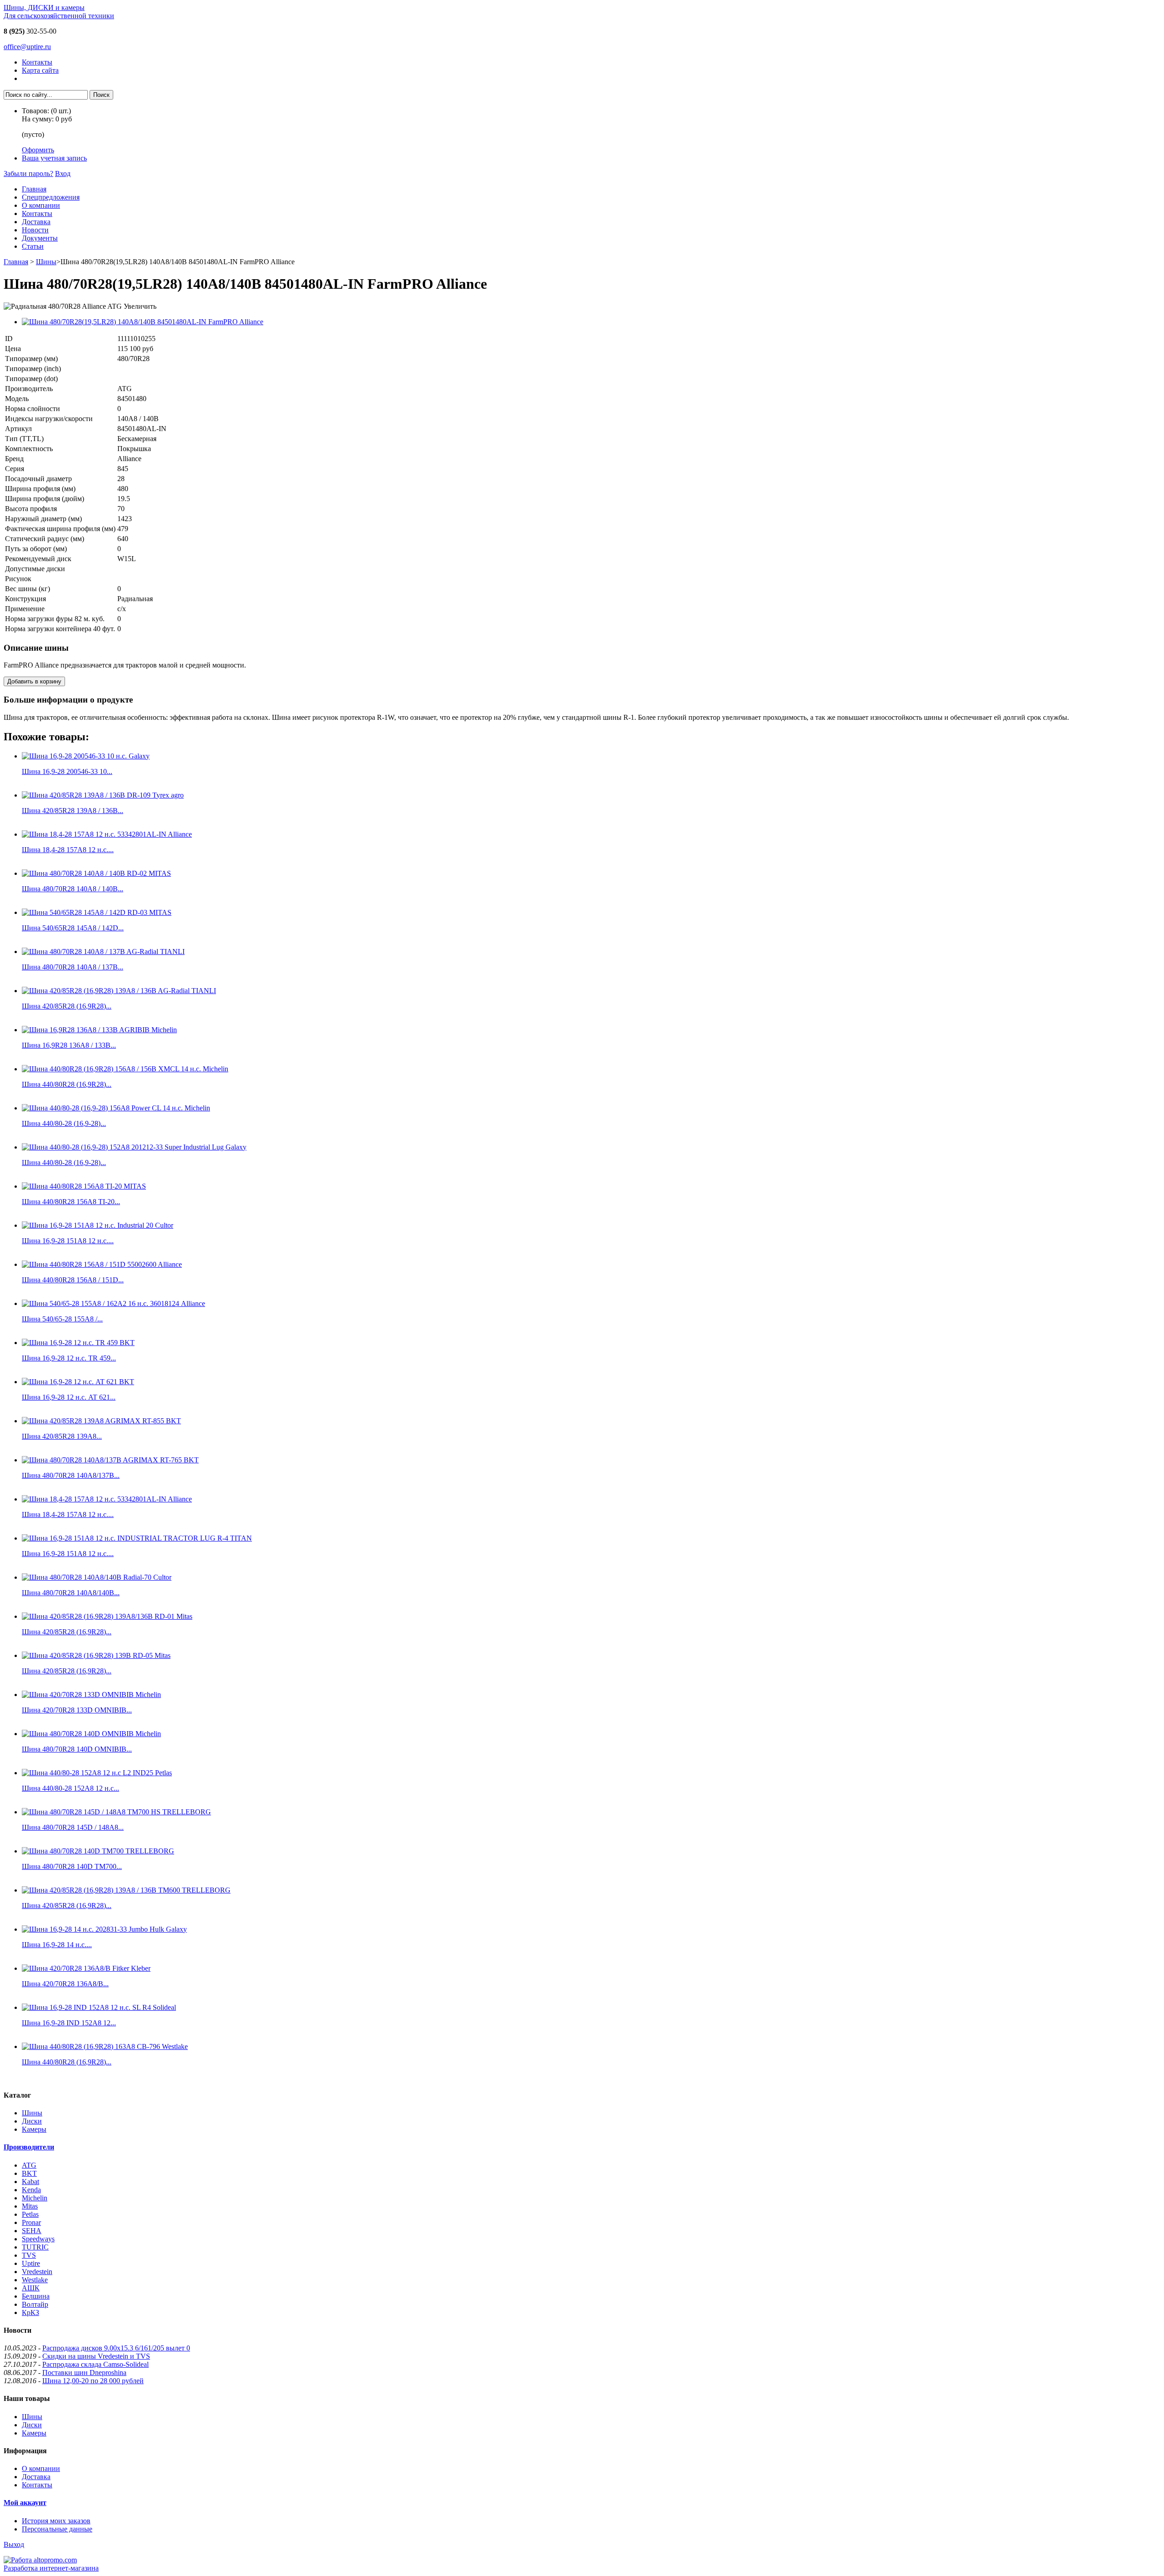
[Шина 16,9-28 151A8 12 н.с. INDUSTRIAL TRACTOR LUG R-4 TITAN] (137, 1538)
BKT (29, 2173)
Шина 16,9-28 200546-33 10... (67, 771)
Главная (34, 189)
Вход (63, 173)
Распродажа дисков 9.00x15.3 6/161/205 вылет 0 (116, 2348)
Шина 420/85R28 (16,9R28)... (67, 1006)
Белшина (36, 2296)
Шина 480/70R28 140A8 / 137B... (73, 967)
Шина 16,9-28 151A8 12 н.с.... (68, 1241)
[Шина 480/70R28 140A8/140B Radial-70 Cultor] (97, 1577)
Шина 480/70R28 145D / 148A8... (73, 1827)
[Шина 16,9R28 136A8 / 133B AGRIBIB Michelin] (99, 1030)
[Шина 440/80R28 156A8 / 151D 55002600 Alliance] (102, 1264)
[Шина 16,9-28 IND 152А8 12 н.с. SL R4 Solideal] (99, 2007)
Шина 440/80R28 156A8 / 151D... (73, 1280)
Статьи (33, 246)
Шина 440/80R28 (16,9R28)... (67, 1084)
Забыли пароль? (28, 173)
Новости (35, 230)
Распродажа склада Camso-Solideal (95, 2364)
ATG (29, 2165)
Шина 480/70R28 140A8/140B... (71, 1593)
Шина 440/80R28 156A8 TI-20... (71, 1202)
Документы (40, 238)
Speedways (38, 2239)
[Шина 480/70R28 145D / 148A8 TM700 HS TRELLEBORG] (116, 1812)
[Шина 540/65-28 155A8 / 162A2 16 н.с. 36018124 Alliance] (113, 1303)
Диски (32, 2121)
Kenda (31, 2190)
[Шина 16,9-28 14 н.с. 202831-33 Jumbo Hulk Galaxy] (104, 1929)
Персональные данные (57, 2529)
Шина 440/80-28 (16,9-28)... (64, 1123)
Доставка (36, 222)
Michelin (35, 2198)
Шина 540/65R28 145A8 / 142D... (73, 928)
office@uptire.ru (27, 47)
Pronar (31, 2222)
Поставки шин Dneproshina (84, 2373)
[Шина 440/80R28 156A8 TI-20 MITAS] (84, 1186)
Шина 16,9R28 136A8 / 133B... (69, 1045)
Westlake (35, 2280)
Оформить (38, 150)
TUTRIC (35, 2247)
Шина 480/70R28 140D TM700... (72, 1866)
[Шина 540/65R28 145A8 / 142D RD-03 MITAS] (97, 912)
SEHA (32, 2231)
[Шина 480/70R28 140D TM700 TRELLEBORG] (98, 1851)
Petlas (30, 2214)
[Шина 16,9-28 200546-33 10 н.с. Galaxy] (86, 756)
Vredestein (37, 2272)
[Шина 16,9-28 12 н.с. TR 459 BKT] (78, 1343)
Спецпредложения (51, 197)
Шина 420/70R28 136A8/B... (65, 1984)
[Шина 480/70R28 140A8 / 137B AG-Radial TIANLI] (103, 952)
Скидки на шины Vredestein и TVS (96, 2356)
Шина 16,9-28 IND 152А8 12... (69, 2023)
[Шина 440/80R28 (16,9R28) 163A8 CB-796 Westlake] (105, 2046)
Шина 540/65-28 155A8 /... (62, 1319)
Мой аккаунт (25, 2503)
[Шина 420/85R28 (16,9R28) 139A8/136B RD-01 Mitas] (107, 1616)
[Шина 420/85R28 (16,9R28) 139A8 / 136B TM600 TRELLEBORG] (126, 1890)
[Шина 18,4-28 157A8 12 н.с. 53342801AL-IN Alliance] (107, 834)
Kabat (30, 2182)
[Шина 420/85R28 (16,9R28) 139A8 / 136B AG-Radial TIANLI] (119, 991)
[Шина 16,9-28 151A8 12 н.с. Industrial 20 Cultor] (98, 1225)
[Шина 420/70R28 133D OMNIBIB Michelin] (91, 1695)
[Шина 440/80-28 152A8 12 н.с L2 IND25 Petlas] (97, 1773)
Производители (29, 2147)
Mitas (30, 2206)
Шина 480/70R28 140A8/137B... (71, 1475)
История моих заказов (56, 2521)
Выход (14, 2544)
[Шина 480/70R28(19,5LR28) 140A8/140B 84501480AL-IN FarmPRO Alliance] (143, 322)
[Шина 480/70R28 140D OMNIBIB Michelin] (91, 1734)
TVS (29, 2255)
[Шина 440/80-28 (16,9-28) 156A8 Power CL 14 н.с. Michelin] (116, 1108)
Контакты (37, 62)
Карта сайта (40, 70)
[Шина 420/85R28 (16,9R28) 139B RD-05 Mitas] (96, 1655)
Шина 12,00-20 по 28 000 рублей (93, 2381)
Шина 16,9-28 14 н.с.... (57, 1945)
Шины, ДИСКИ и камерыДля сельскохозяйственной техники (59, 12)
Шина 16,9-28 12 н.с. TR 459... (69, 1358)
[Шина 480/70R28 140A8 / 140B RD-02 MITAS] (96, 873)
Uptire (31, 2263)
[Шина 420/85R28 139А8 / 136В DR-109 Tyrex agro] (103, 795)
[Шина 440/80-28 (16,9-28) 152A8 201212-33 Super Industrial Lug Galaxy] (134, 1147)
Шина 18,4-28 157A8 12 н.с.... (68, 850)
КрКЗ (30, 2312)
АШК (31, 2288)
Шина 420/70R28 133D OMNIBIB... (77, 1710)
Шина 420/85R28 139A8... (62, 1436)
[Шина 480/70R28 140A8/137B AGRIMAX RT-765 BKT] (110, 1460)
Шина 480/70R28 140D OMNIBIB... (77, 1749)
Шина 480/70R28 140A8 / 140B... (73, 889)
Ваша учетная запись (54, 158)
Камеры (34, 2129)
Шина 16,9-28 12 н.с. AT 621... (69, 1397)
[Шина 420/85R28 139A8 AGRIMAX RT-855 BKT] (101, 1421)
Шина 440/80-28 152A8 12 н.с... (70, 1788)
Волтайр (35, 2304)
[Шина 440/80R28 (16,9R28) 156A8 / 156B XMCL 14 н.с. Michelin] (125, 1069)
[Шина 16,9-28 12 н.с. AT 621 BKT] (78, 1382)
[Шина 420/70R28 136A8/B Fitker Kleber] (86, 1968)
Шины (46, 262)
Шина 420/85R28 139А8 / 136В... (73, 811)
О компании (41, 205)
